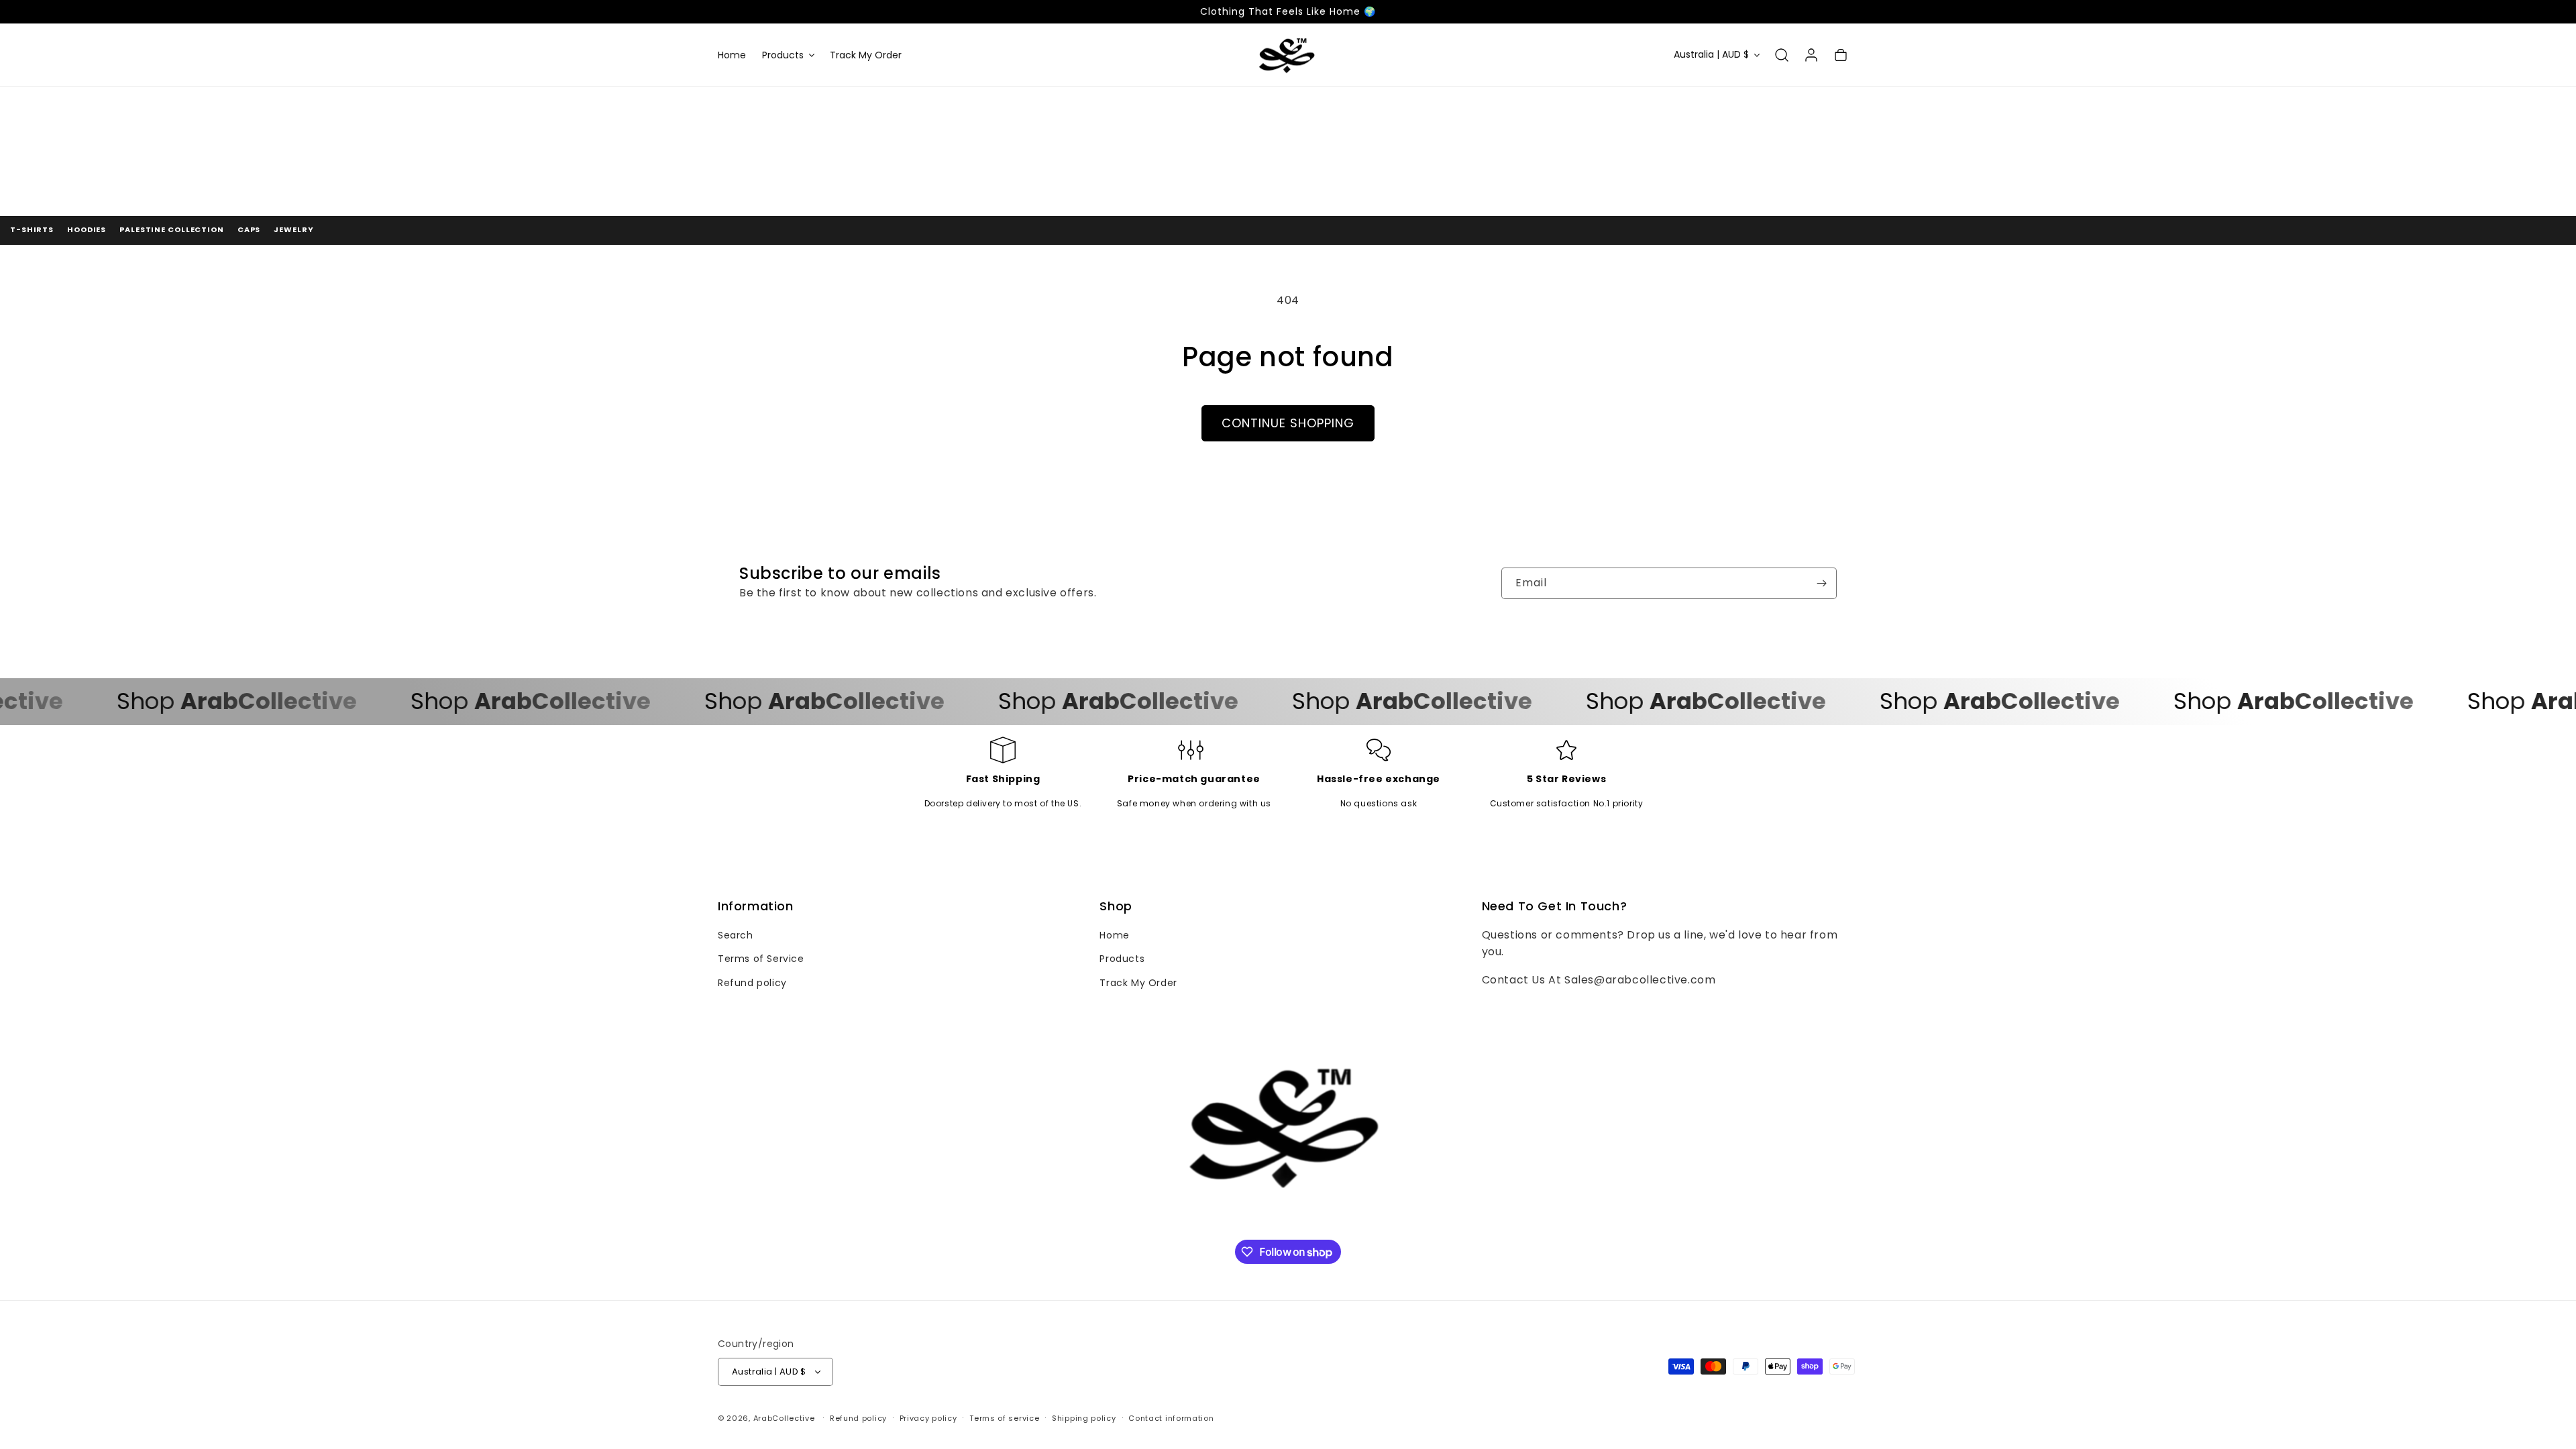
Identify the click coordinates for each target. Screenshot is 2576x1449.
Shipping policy (1084, 1418)
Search (736, 935)
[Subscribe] (1821, 583)
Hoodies (87, 229)
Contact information (1171, 1418)
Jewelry (293, 229)
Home (1114, 935)
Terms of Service (761, 959)
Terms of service (1004, 1418)
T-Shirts (32, 229)
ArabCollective (784, 1418)
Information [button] (756, 906)
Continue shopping (1288, 423)
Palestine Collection (172, 229)
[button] (788, 55)
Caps (249, 229)
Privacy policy (928, 1418)
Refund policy (752, 983)
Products (1122, 959)
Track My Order (1138, 983)
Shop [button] (1116, 906)
